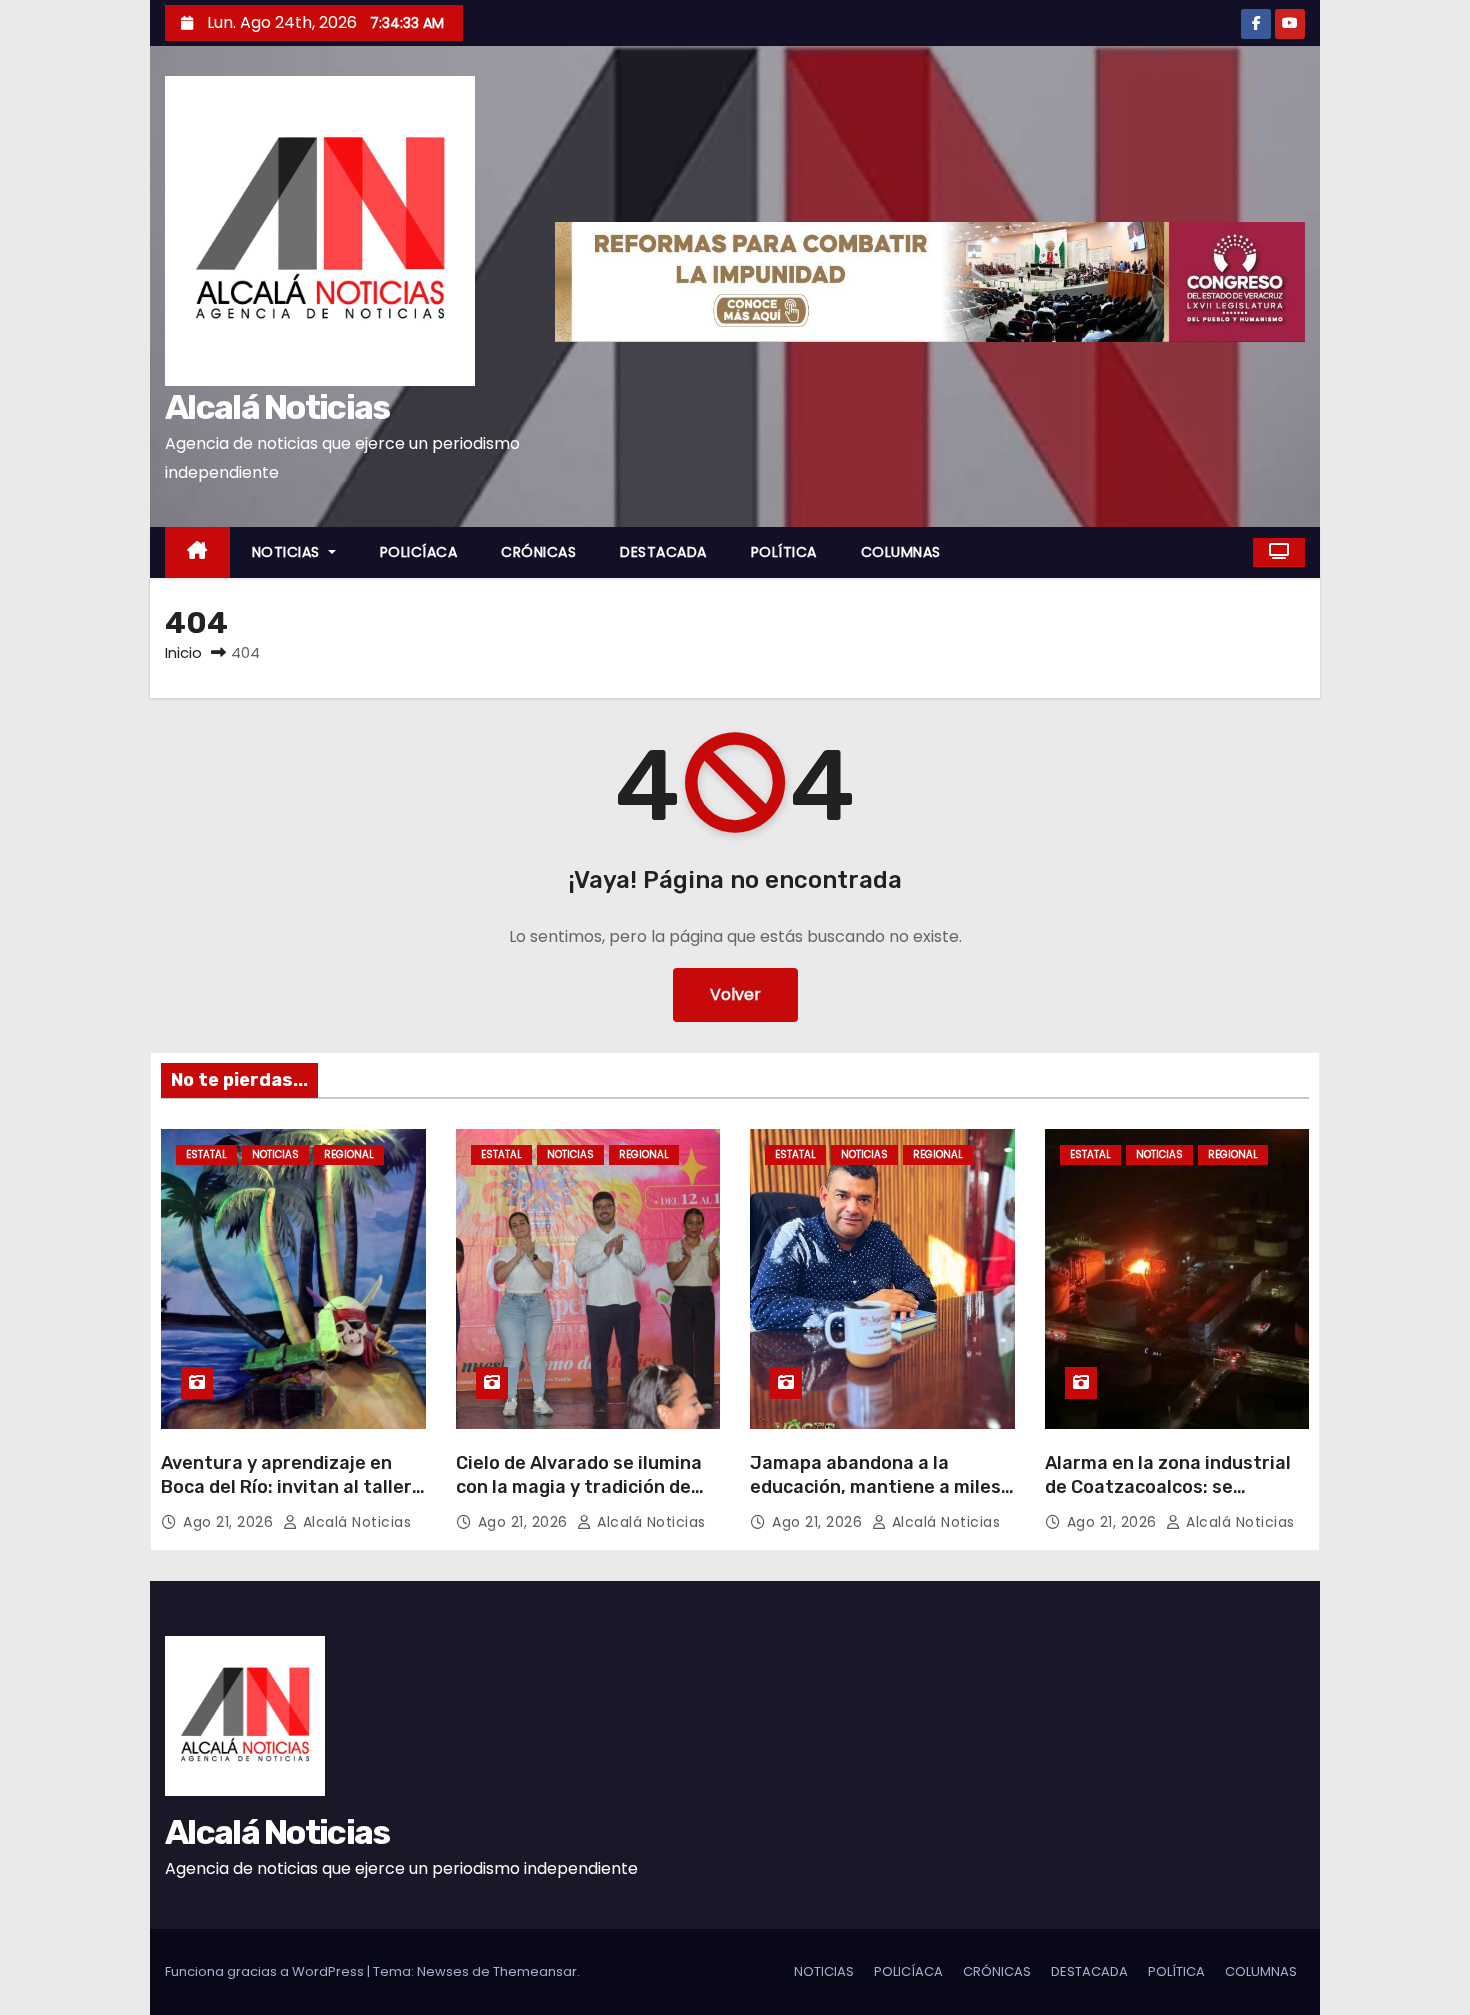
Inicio (183, 652)
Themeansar (535, 1971)
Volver (735, 994)
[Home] (197, 552)
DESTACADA (663, 552)
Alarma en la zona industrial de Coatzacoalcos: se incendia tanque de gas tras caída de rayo (1168, 1499)
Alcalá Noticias (277, 407)
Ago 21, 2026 (230, 1522)
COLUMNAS (901, 552)
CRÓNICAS (538, 552)
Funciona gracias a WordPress (266, 1971)
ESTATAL (206, 1154)
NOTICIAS (288, 552)
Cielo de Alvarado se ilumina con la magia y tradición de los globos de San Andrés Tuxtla (579, 1499)
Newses (443, 1971)
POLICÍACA (419, 552)
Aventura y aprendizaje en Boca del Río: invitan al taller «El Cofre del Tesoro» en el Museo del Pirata (286, 1499)
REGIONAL (349, 1154)
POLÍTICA (784, 552)
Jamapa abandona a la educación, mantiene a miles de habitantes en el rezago (875, 1487)
